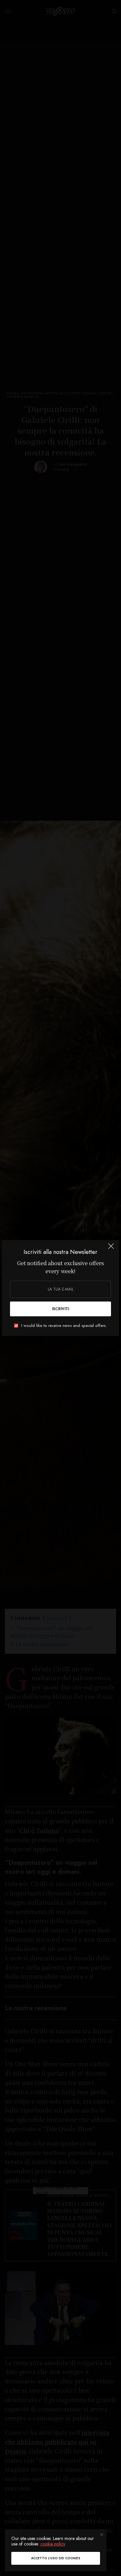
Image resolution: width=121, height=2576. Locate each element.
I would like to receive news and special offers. (64, 1326)
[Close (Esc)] (111, 1249)
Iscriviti (60, 1309)
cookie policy (53, 2544)
